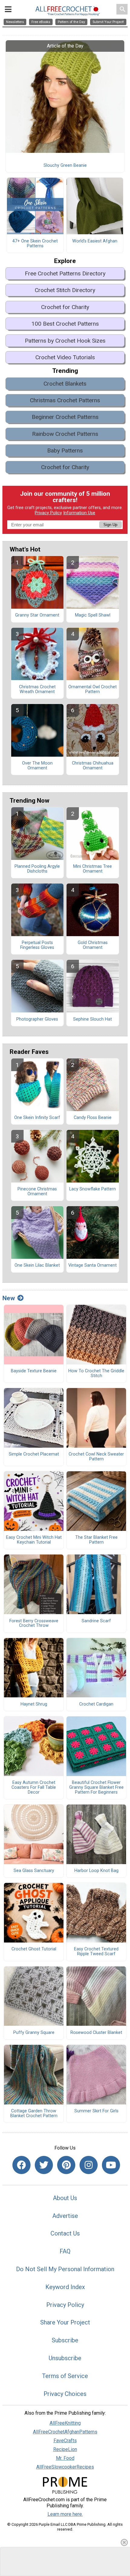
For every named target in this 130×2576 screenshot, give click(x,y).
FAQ (65, 2251)
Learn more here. (65, 2514)
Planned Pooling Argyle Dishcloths (37, 869)
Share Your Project (65, 2322)
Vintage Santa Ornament (93, 1265)
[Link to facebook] (21, 2165)
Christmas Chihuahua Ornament (93, 766)
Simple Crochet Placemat (34, 1454)
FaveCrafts (65, 2441)
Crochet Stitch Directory (65, 290)
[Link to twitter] (44, 2165)
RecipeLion (65, 2449)
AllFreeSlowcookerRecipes (65, 2467)
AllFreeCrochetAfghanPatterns (65, 2432)
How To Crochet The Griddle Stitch (96, 1374)
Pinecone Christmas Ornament (37, 1192)
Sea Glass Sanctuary (34, 1871)
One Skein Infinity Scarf (37, 1118)
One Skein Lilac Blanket (37, 1265)
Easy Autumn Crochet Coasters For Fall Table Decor (34, 1788)
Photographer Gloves (37, 1019)
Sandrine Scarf (96, 1621)
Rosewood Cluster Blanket (96, 2033)
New (9, 1298)
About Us (65, 2198)
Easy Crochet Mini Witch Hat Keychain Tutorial (34, 1540)
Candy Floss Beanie (93, 1118)
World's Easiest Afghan (95, 241)
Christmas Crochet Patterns (65, 400)
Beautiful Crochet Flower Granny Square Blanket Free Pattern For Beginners (96, 1788)
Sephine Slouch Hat (93, 1019)
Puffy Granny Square (34, 2033)
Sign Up (110, 525)
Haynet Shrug (34, 1704)
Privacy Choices (65, 2394)
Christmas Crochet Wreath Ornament (37, 689)
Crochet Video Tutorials (65, 357)
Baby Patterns (65, 451)
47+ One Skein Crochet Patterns (35, 244)
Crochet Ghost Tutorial (34, 1949)
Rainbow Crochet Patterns (65, 434)
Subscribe (65, 2340)
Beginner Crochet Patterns (65, 417)
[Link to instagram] (89, 2165)
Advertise (65, 2216)
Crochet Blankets (65, 384)
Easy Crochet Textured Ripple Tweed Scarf (96, 1952)
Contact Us (65, 2233)
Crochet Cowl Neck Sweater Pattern (96, 1457)
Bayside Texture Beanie (34, 1371)
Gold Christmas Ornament (93, 945)
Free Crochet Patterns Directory (65, 273)
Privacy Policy (48, 513)
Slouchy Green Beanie (65, 166)
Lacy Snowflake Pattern (93, 1189)
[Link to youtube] (111, 2165)
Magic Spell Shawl (93, 615)
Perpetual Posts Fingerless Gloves (37, 945)
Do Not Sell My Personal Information (65, 2269)
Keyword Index (65, 2287)
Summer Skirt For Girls (96, 2111)
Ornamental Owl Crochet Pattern (93, 689)
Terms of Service (65, 2376)
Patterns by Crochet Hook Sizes (65, 341)
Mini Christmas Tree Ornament (93, 869)
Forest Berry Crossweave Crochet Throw (34, 1624)
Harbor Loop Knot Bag (96, 1871)
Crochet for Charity (65, 307)
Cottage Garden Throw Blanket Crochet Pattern (34, 2114)
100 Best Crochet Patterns (65, 324)
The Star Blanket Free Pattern (96, 1540)
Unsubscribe (65, 2358)
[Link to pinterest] (66, 2165)
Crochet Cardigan (96, 1704)
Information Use (79, 513)
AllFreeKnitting (65, 2423)
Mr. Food (65, 2458)
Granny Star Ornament (37, 615)
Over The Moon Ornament (37, 766)
